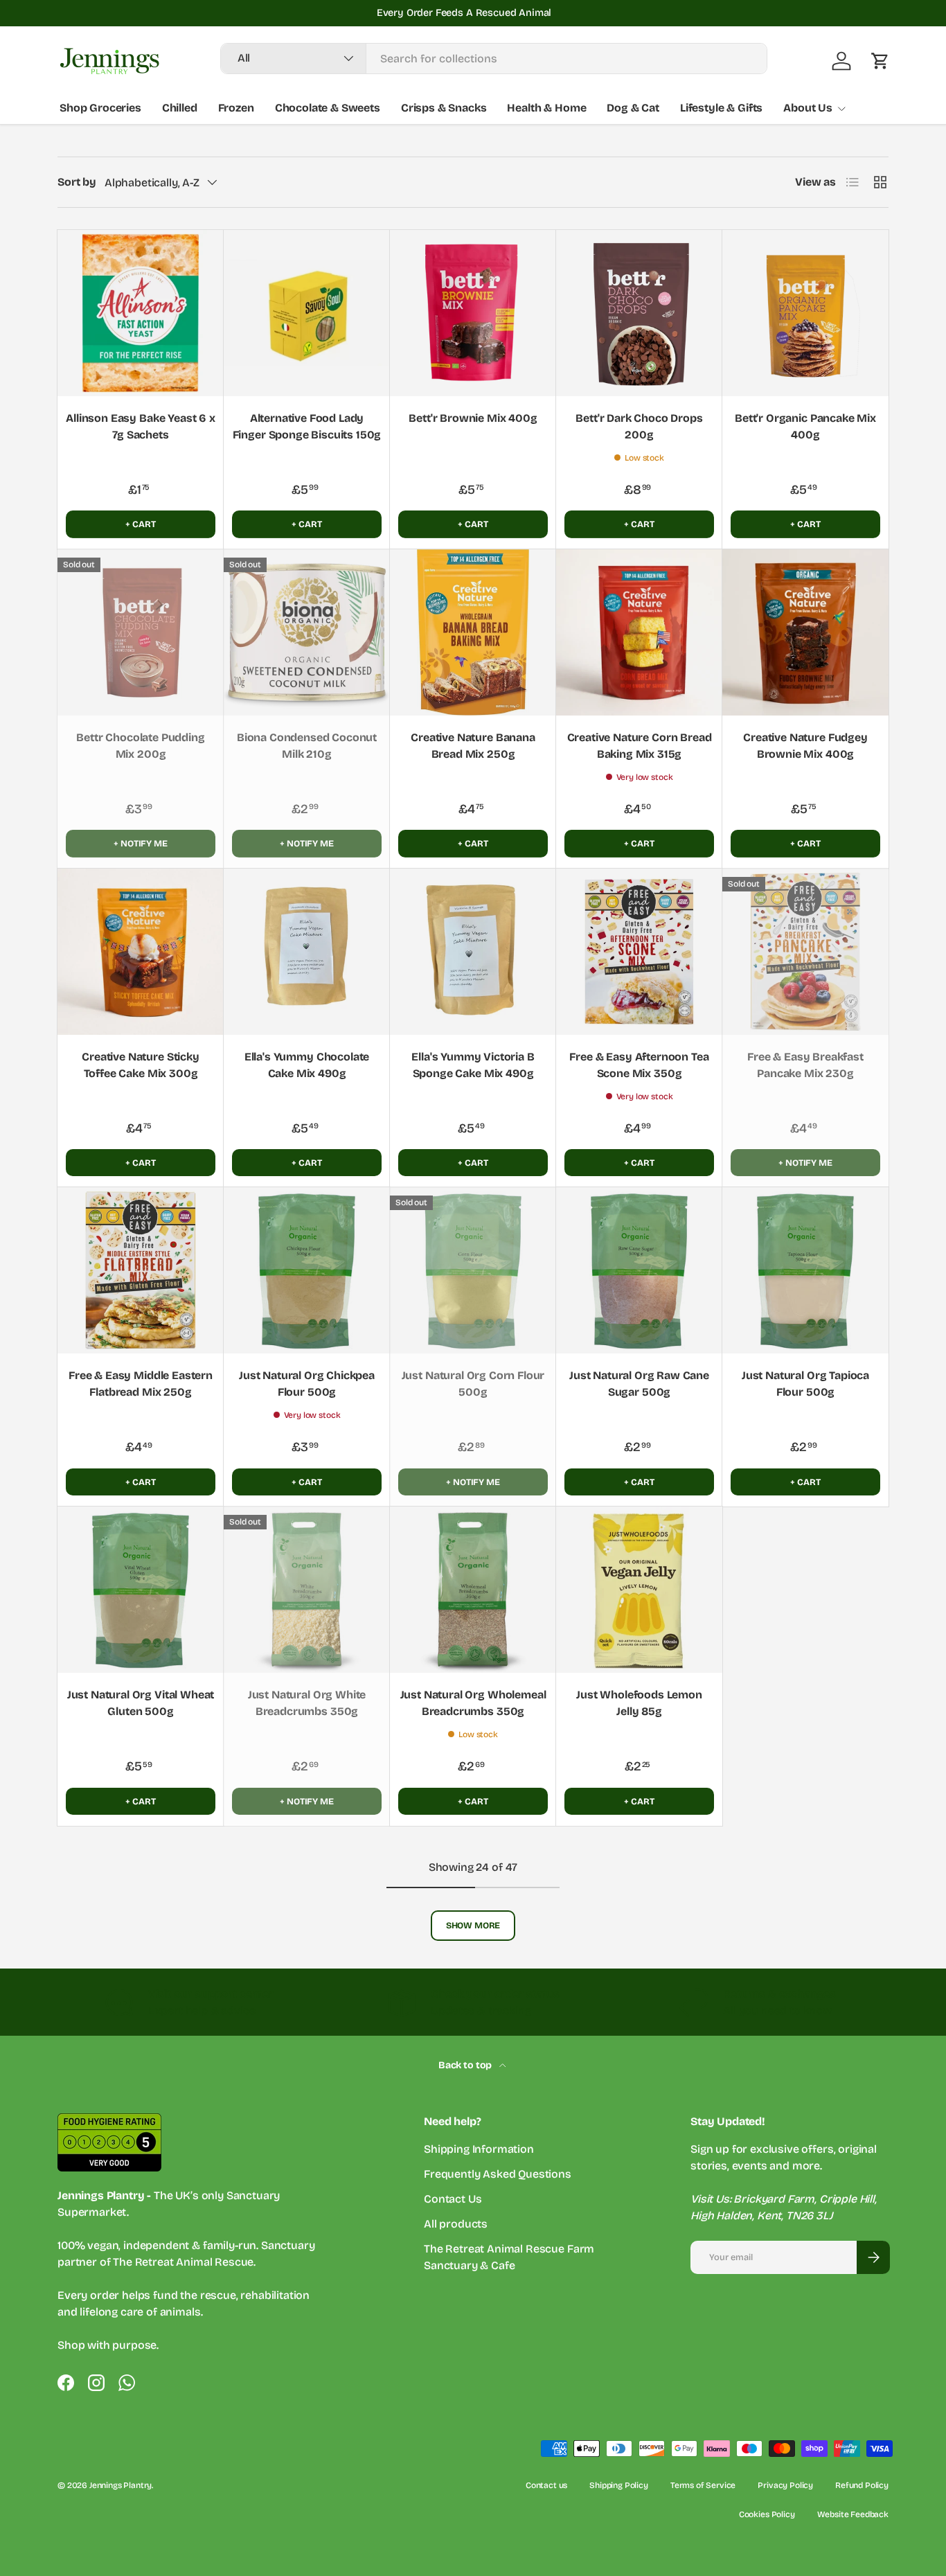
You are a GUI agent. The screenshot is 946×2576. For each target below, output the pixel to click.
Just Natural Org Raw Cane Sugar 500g (639, 1384)
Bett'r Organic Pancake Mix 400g (805, 426)
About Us (808, 108)
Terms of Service (703, 2485)
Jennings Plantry (121, 2485)
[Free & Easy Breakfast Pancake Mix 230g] (805, 952)
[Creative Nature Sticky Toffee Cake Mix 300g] (141, 952)
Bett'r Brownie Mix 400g (473, 418)
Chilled (180, 108)
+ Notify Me (140, 843)
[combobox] (494, 59)
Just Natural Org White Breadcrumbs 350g (307, 1703)
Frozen (236, 108)
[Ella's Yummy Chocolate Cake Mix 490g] (307, 952)
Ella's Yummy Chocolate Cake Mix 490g (307, 1065)
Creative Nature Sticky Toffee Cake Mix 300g (140, 1065)
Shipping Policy (619, 2485)
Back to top (466, 2065)
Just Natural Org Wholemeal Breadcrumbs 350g (473, 1703)
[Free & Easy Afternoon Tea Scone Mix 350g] (639, 952)
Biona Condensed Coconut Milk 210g (307, 746)
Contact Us (453, 2199)
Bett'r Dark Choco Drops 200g (639, 426)
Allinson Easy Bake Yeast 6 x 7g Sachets (141, 426)
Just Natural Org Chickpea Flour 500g (307, 1384)
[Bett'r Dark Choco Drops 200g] (639, 313)
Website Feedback (853, 2514)
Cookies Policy (767, 2514)
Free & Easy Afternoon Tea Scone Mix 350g (639, 1065)
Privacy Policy (785, 2485)
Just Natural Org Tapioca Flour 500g (805, 1384)
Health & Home (546, 108)
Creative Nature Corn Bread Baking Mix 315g (640, 746)
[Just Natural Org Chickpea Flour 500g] (307, 1270)
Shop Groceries (100, 108)
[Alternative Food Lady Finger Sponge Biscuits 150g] (307, 313)
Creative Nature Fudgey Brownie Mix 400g (805, 746)
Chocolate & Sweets (328, 108)
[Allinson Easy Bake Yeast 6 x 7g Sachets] (141, 313)
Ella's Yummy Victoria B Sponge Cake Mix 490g (473, 1065)
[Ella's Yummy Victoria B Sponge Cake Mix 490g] (473, 952)
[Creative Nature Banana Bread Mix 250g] (473, 632)
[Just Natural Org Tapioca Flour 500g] (805, 1270)
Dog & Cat (633, 108)
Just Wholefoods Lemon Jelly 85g (639, 1703)
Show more (473, 1925)
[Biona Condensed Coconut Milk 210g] (307, 632)
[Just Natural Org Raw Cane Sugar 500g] (639, 1270)
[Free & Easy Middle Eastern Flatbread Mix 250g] (141, 1270)
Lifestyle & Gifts (721, 108)
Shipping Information (479, 2149)
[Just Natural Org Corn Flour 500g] (473, 1270)
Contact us (546, 2485)
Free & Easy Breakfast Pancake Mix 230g (805, 1065)
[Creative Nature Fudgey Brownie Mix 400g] (805, 632)
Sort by (77, 182)
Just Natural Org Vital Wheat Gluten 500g (141, 1703)
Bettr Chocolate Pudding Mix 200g (140, 746)
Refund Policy (862, 2485)
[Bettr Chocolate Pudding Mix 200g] (141, 632)
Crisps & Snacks (444, 108)
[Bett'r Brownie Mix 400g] (473, 313)
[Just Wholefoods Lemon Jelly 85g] (639, 1590)
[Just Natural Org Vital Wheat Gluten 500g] (141, 1590)
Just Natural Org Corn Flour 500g (473, 1384)
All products (456, 2224)
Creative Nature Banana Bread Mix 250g (473, 746)
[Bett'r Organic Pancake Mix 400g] (805, 313)
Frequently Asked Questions (498, 2174)
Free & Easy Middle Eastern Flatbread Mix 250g (141, 1384)
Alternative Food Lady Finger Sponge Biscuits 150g (307, 426)
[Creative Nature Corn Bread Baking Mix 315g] (639, 632)
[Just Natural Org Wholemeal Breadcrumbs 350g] (473, 1590)
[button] (880, 61)
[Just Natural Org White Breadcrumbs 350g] (307, 1590)
